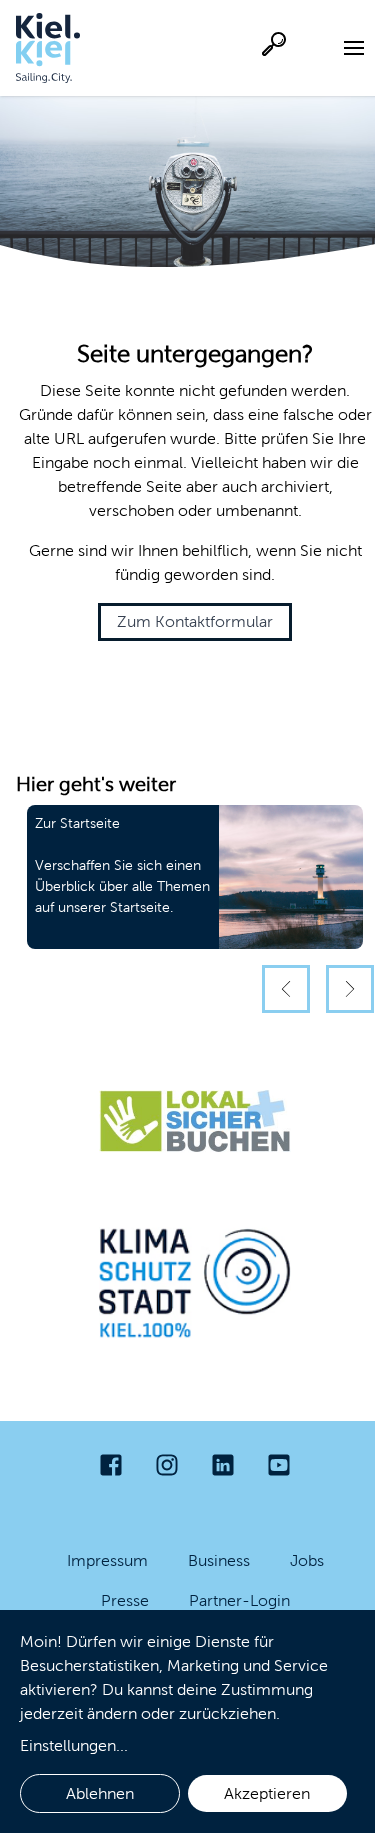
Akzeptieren (267, 1793)
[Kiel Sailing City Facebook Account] (111, 1465)
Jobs (307, 1560)
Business (219, 1560)
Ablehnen (100, 1793)
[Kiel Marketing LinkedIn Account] (223, 1465)
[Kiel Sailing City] (48, 48)
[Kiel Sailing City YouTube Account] (279, 1465)
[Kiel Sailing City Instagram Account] (167, 1465)
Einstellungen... (74, 1745)
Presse (125, 1600)
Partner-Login (239, 1600)
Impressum (107, 1560)
